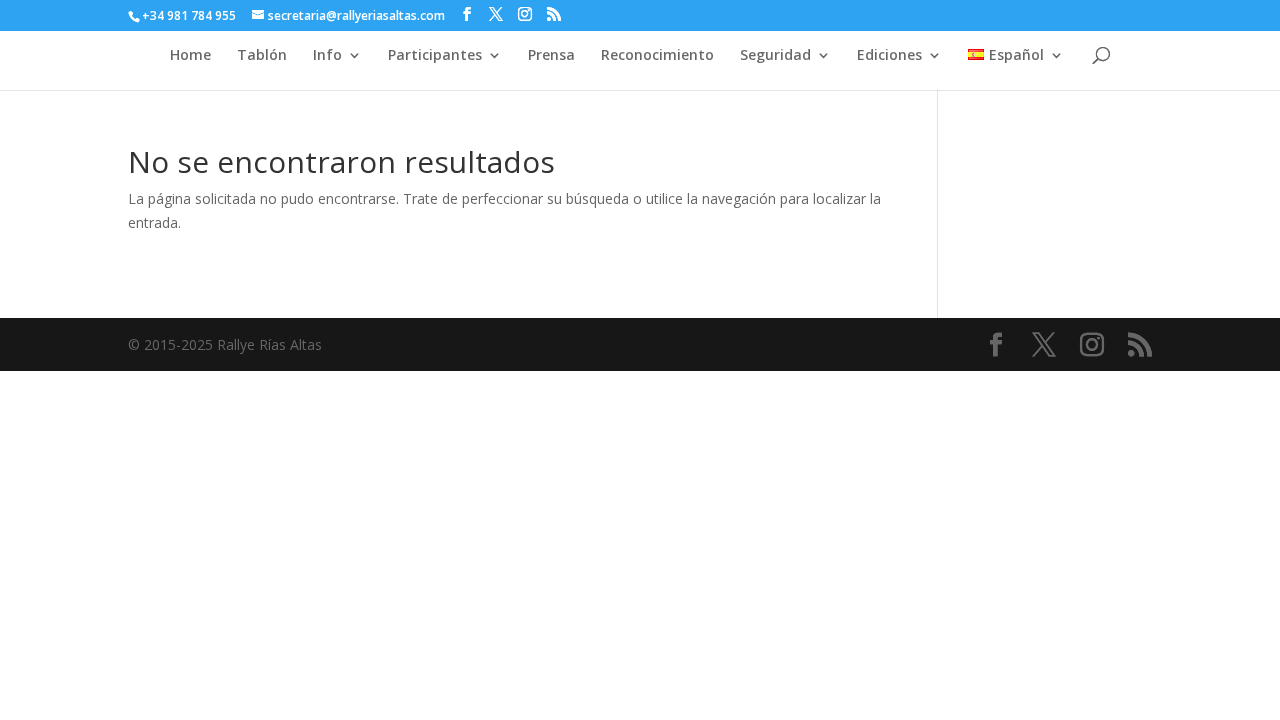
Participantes (435, 56)
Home (190, 56)
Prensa (551, 56)
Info (327, 56)
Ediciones (889, 56)
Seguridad (775, 56)
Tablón (262, 56)
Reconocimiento (657, 56)
